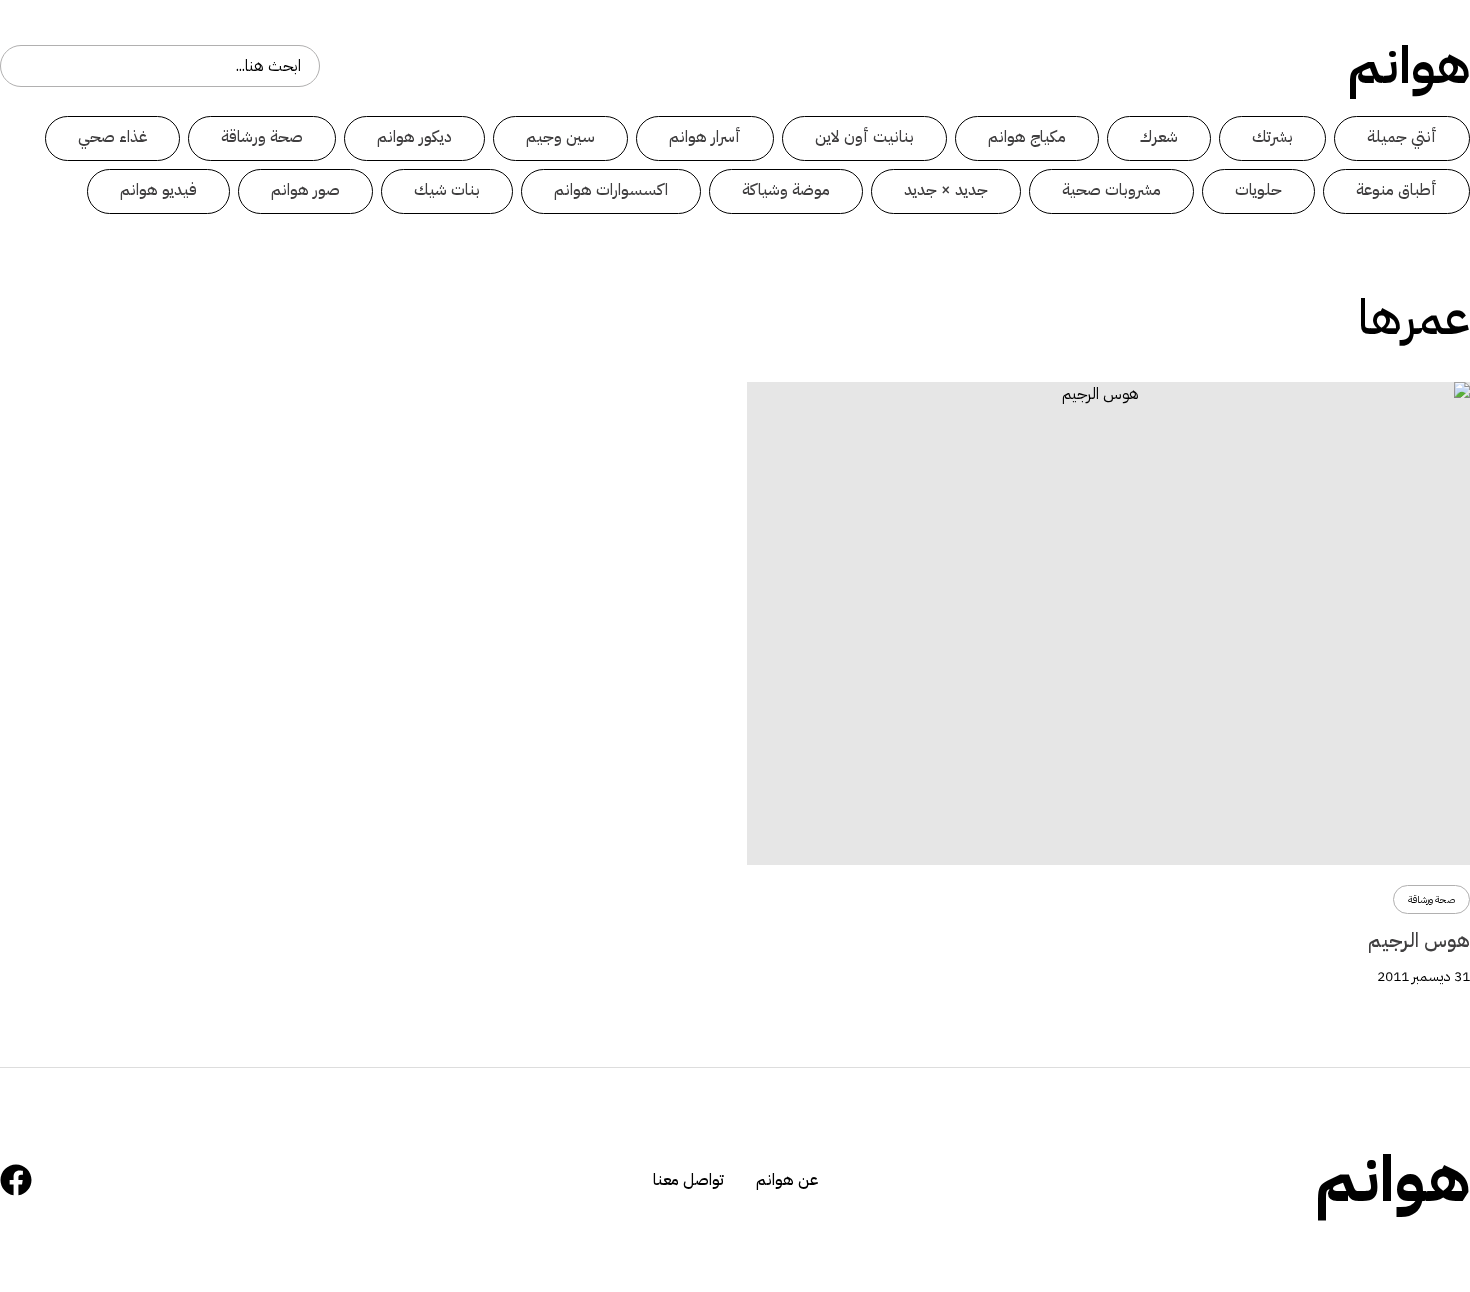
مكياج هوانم (1027, 137)
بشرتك (1272, 137)
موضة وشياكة (786, 190)
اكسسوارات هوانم (611, 190)
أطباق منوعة (1396, 190)
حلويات (1258, 190)
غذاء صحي (112, 137)
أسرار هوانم (705, 137)
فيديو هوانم (158, 190)
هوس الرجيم (1419, 940)
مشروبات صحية (1111, 190)
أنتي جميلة (1402, 137)
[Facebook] (16, 1180)
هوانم (1409, 66)
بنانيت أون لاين (864, 137)
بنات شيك (447, 190)
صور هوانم (305, 190)
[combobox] (160, 66)
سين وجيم (560, 137)
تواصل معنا (688, 1180)
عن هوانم (787, 1180)
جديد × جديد (946, 190)
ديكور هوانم (414, 137)
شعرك (1159, 137)
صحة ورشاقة (262, 137)
